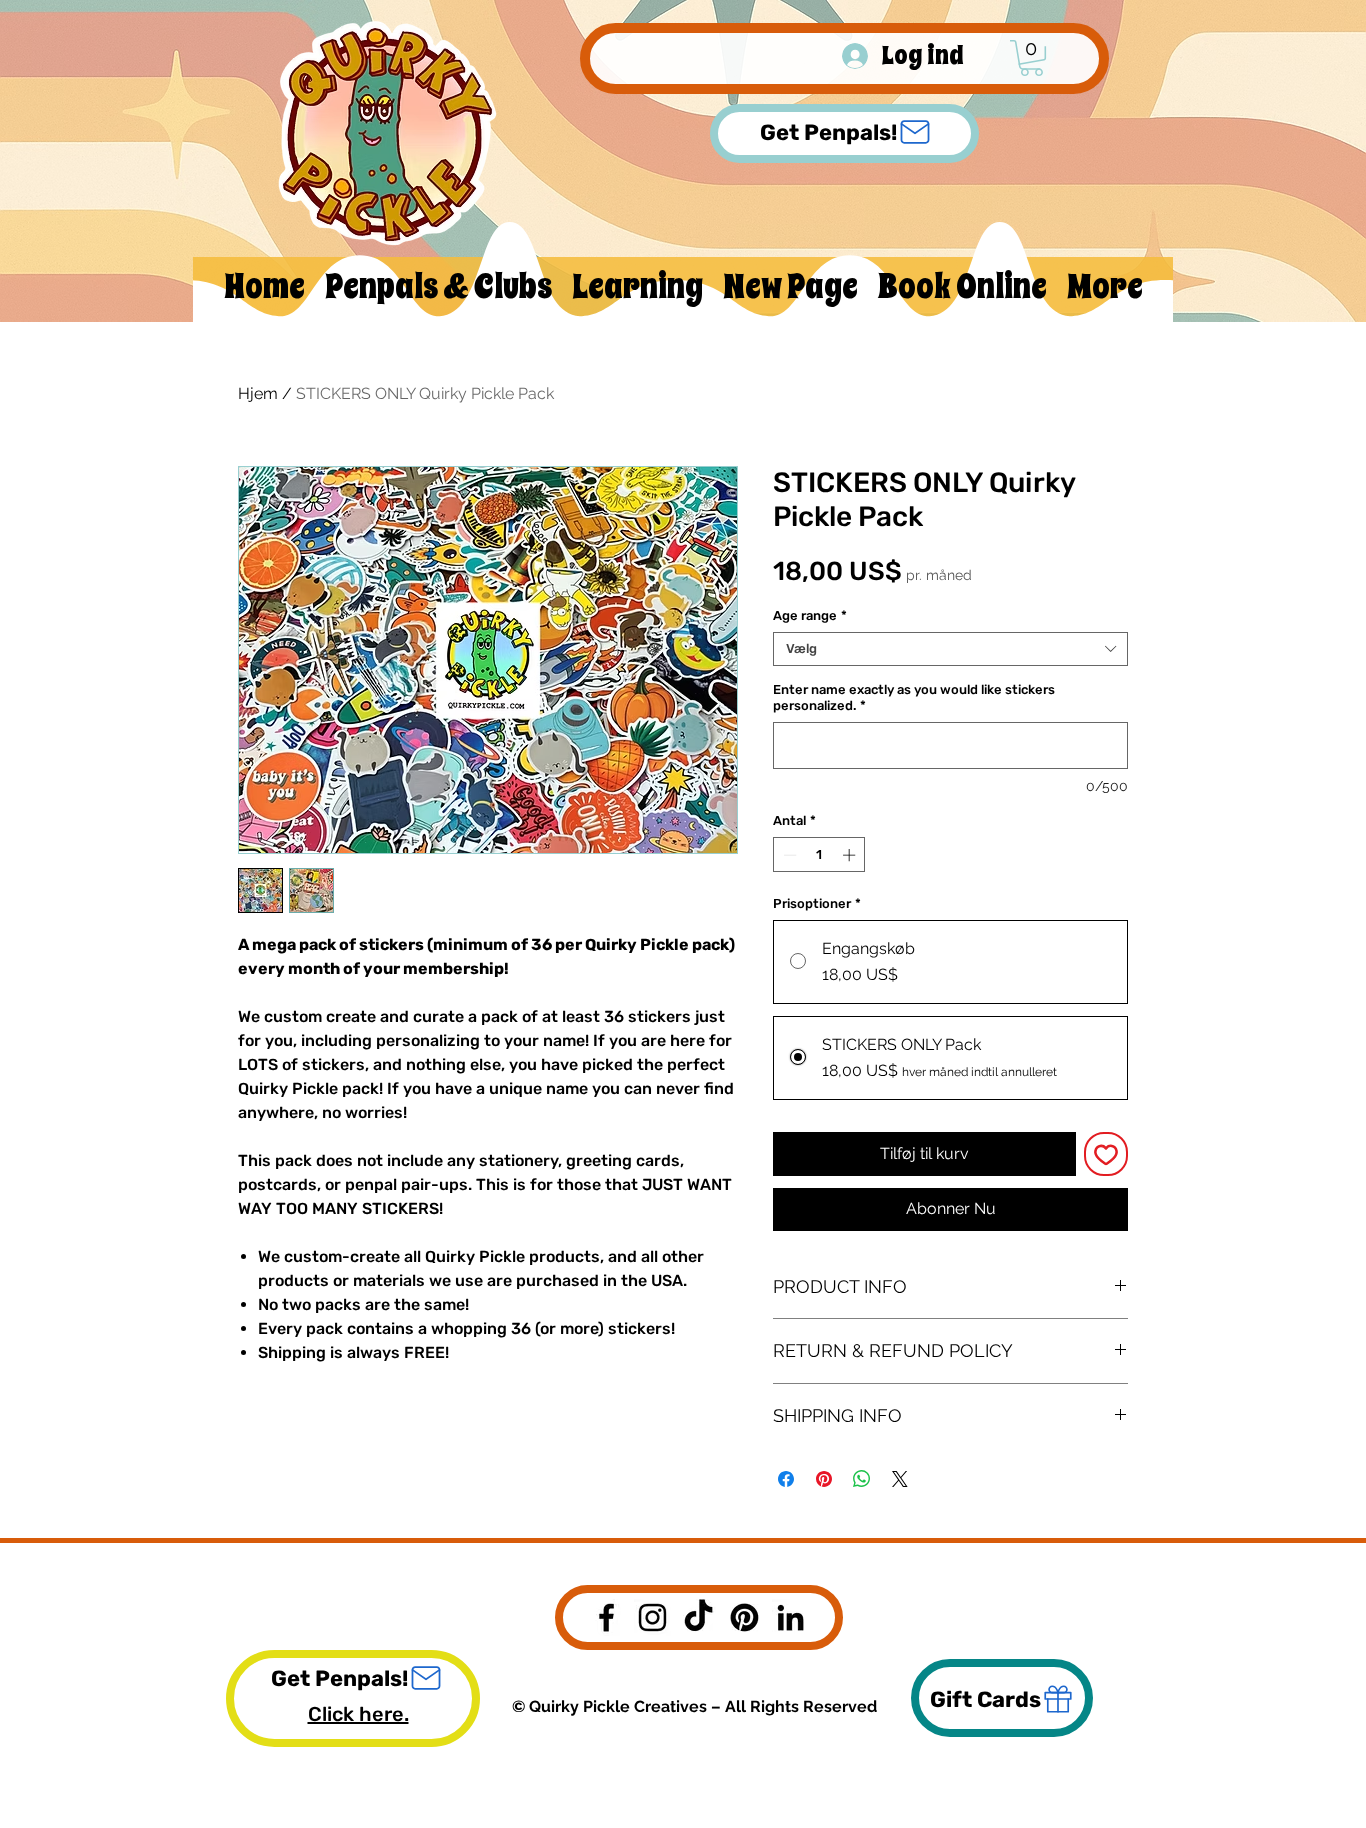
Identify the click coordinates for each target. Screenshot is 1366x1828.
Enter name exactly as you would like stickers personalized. (914, 697)
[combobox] (950, 649)
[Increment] (851, 855)
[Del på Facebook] (786, 1479)
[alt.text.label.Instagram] (652, 1617)
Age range (810, 615)
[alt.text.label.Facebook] (606, 1617)
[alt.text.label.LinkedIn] (790, 1617)
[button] (1031, 58)
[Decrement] (788, 855)
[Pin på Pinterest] (824, 1479)
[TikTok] (698, 1617)
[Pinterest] (744, 1617)
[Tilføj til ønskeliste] (1106, 1154)
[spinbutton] (819, 855)
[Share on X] (900, 1479)
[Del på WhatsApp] (862, 1479)
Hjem (258, 393)
